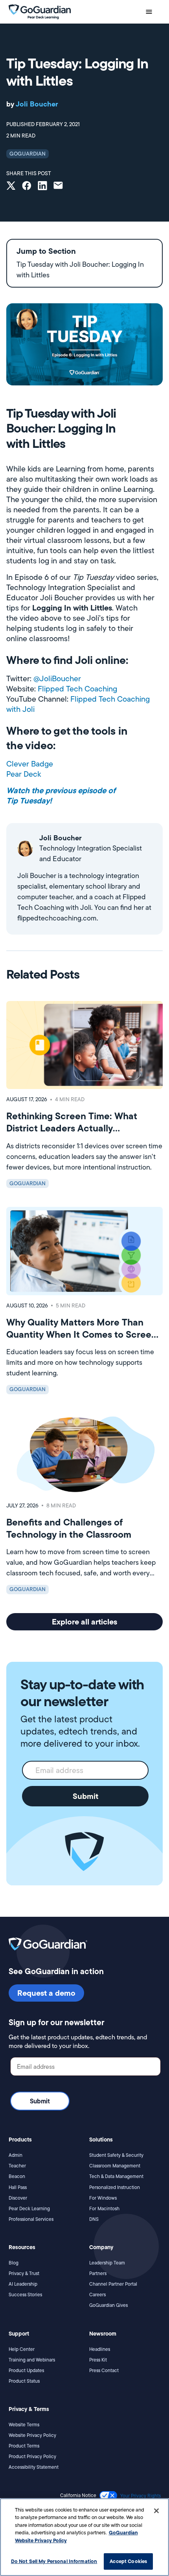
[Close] (156, 2511)
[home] (40, 11)
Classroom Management (115, 2166)
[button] (149, 12)
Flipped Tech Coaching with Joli (78, 704)
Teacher (17, 2166)
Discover (18, 2198)
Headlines (100, 2349)
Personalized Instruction (115, 2187)
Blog (14, 2263)
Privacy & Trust (24, 2273)
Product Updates (26, 2370)
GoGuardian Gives (108, 2305)
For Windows (103, 2198)
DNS (94, 2219)
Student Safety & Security (116, 2155)
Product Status (24, 2381)
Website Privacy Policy (32, 2435)
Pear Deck (24, 774)
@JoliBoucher (57, 678)
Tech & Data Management (116, 2176)
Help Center (22, 2349)
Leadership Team (107, 2263)
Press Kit (98, 2360)
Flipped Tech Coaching (77, 689)
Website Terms (24, 2425)
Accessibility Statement (34, 2467)
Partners (98, 2273)
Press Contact (104, 2370)
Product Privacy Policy (32, 2456)
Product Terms (24, 2446)
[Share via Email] (58, 186)
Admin (16, 2155)
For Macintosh (104, 2208)
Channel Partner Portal (113, 2284)
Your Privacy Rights (141, 2496)
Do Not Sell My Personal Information (54, 2561)
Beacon (17, 2176)
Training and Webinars (32, 2360)
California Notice (78, 2495)
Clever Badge (30, 764)
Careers (97, 2295)
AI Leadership (23, 2284)
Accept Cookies (128, 2561)
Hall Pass (18, 2187)
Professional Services (31, 2219)
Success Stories (25, 2295)
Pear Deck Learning (29, 2208)
